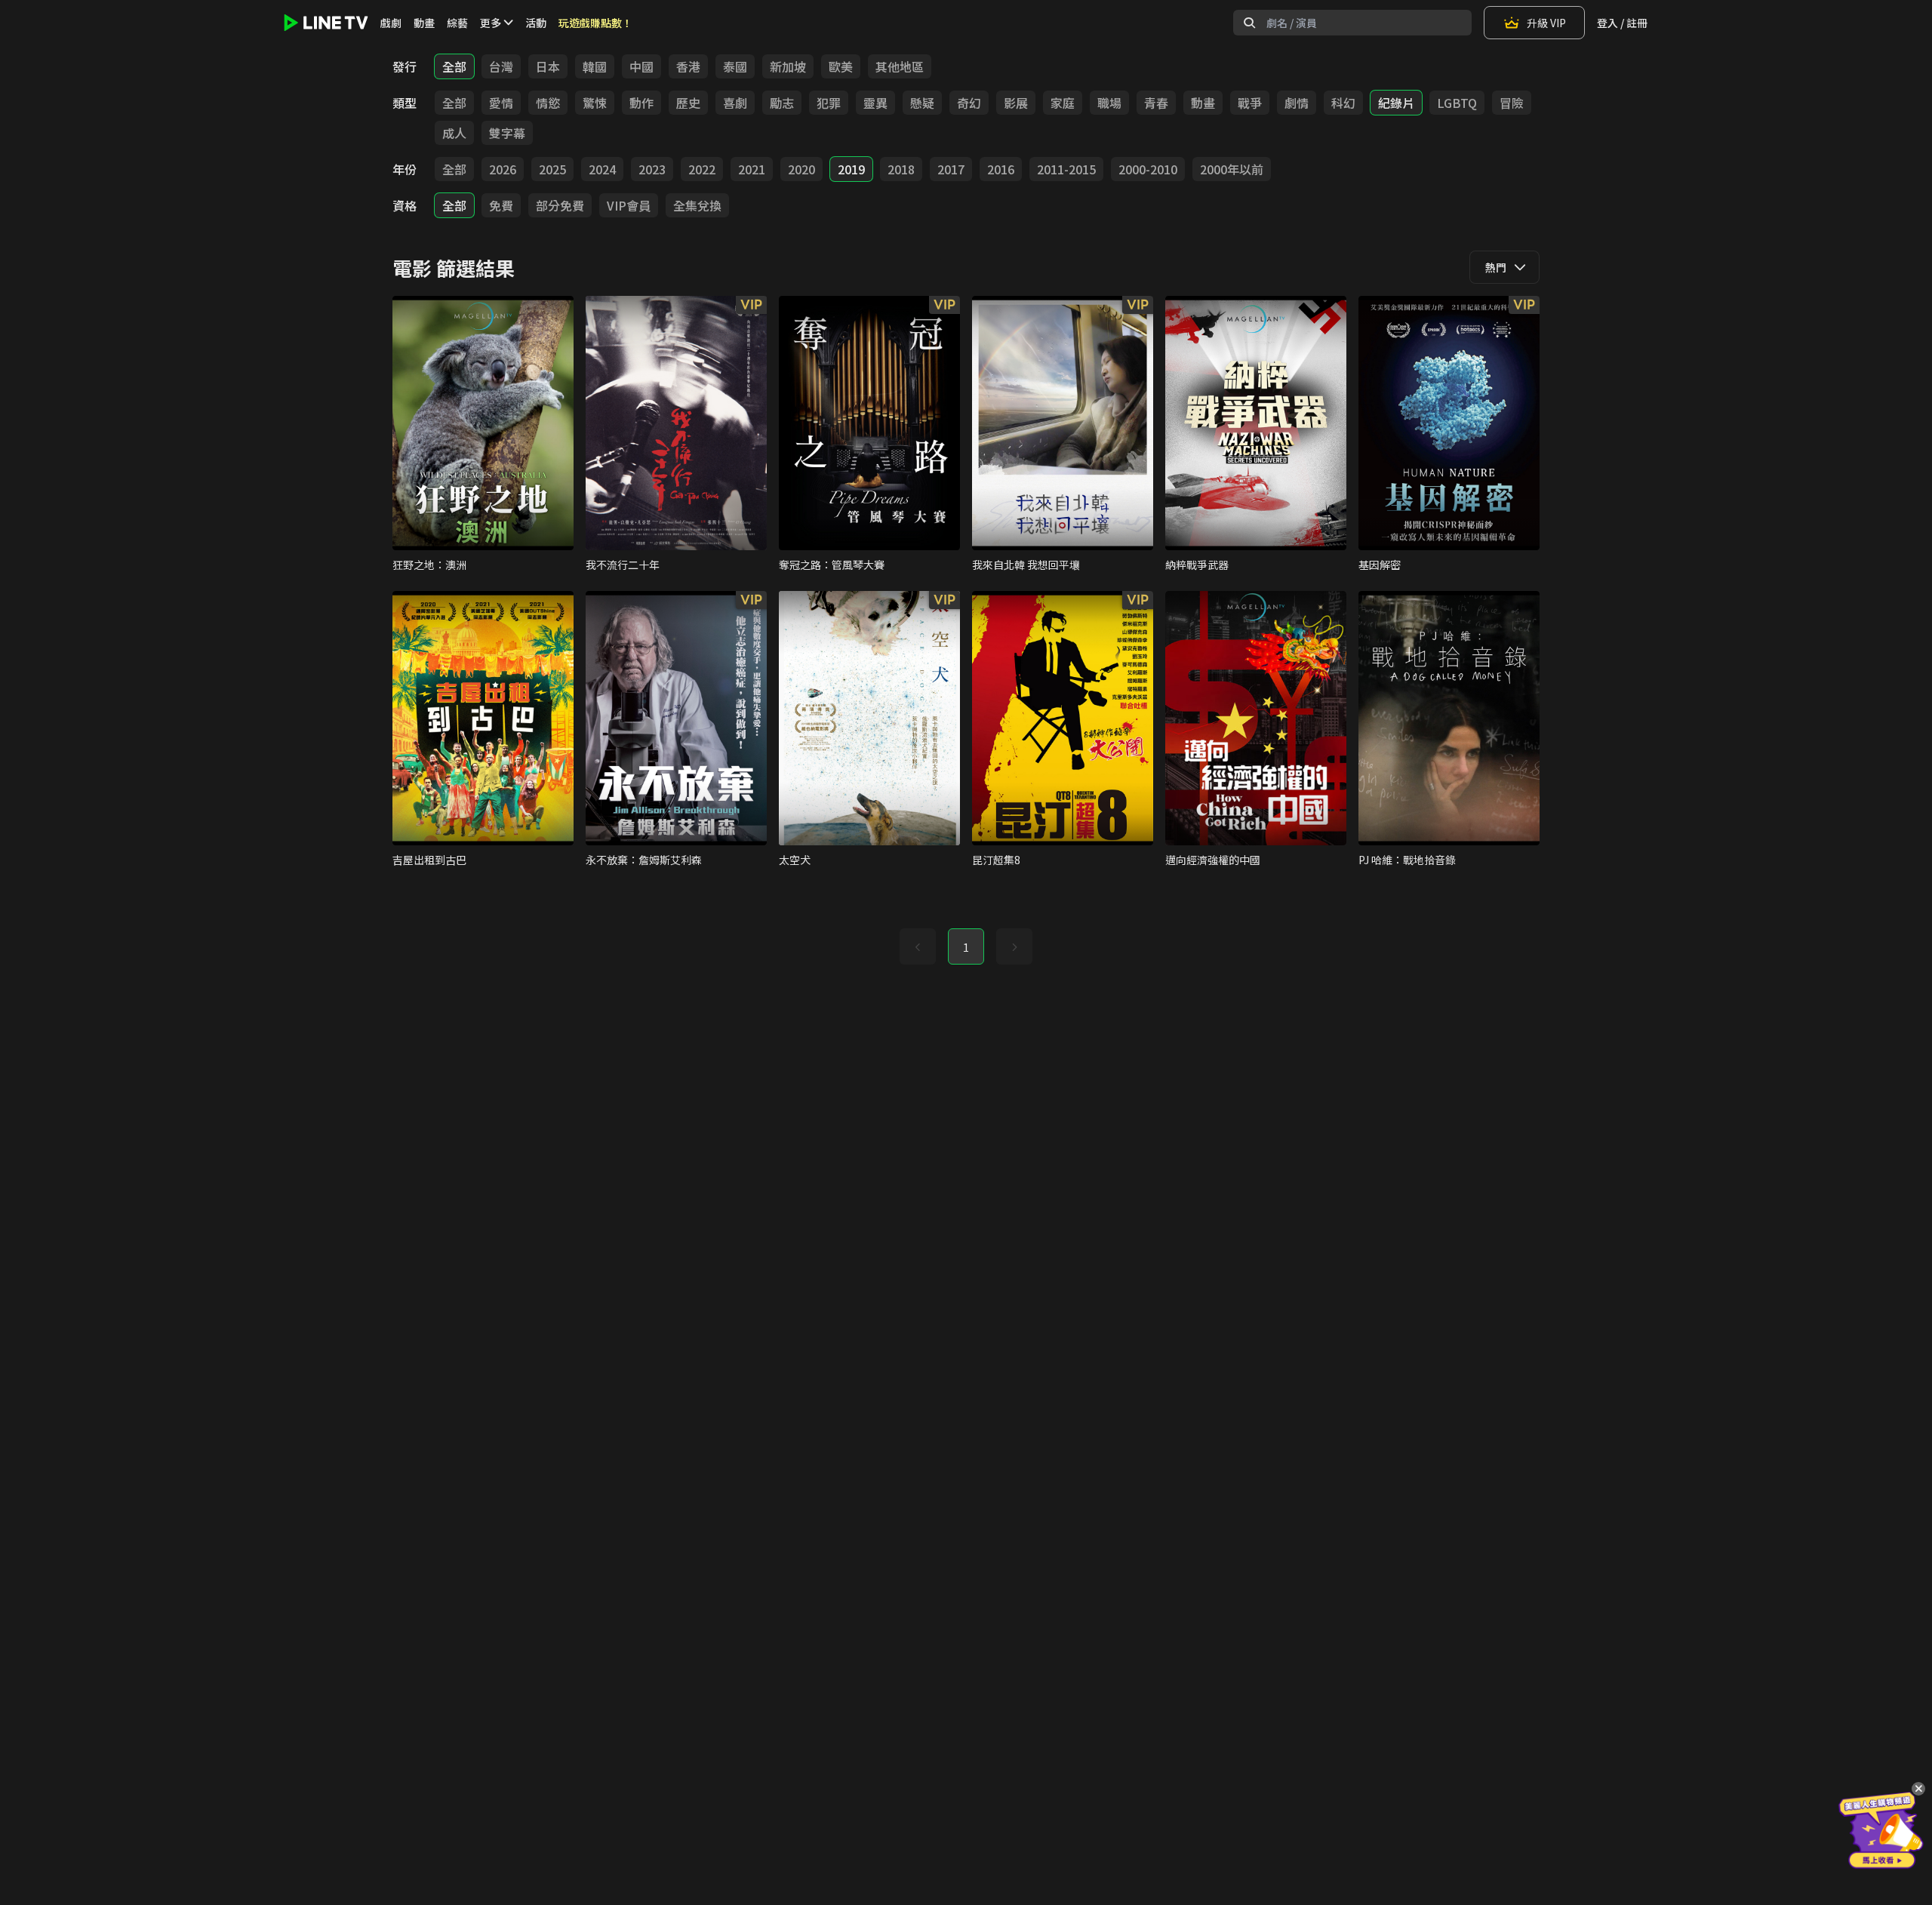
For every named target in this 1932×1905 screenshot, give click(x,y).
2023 (652, 169)
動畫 (424, 23)
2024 (602, 169)
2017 (951, 169)
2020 (801, 169)
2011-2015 (1066, 169)
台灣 (501, 66)
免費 (501, 205)
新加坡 (788, 66)
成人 (454, 133)
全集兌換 (697, 205)
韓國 (595, 66)
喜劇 (735, 103)
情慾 (548, 103)
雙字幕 (507, 133)
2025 (552, 169)
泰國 (735, 66)
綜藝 (457, 23)
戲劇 (391, 23)
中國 (641, 66)
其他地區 (900, 66)
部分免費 (560, 205)
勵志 (782, 103)
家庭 (1063, 103)
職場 (1109, 103)
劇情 (1297, 103)
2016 (1001, 169)
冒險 (1512, 103)
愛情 (501, 103)
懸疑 (922, 103)
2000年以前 (1232, 169)
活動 (536, 23)
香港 (688, 66)
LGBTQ (1457, 103)
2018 (901, 169)
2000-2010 (1148, 169)
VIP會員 (629, 205)
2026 (503, 169)
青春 (1156, 103)
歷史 (688, 103)
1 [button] (966, 947)
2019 (851, 169)
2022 (702, 169)
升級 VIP (1546, 23)
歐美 (841, 66)
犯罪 (829, 103)
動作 (641, 103)
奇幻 (969, 103)
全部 (454, 66)
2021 (752, 169)
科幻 (1343, 103)
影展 (1016, 103)
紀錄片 (1396, 103)
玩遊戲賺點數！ (595, 23)
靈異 (875, 103)
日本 (548, 66)
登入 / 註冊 (1622, 23)
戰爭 (1250, 103)
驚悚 (595, 103)
